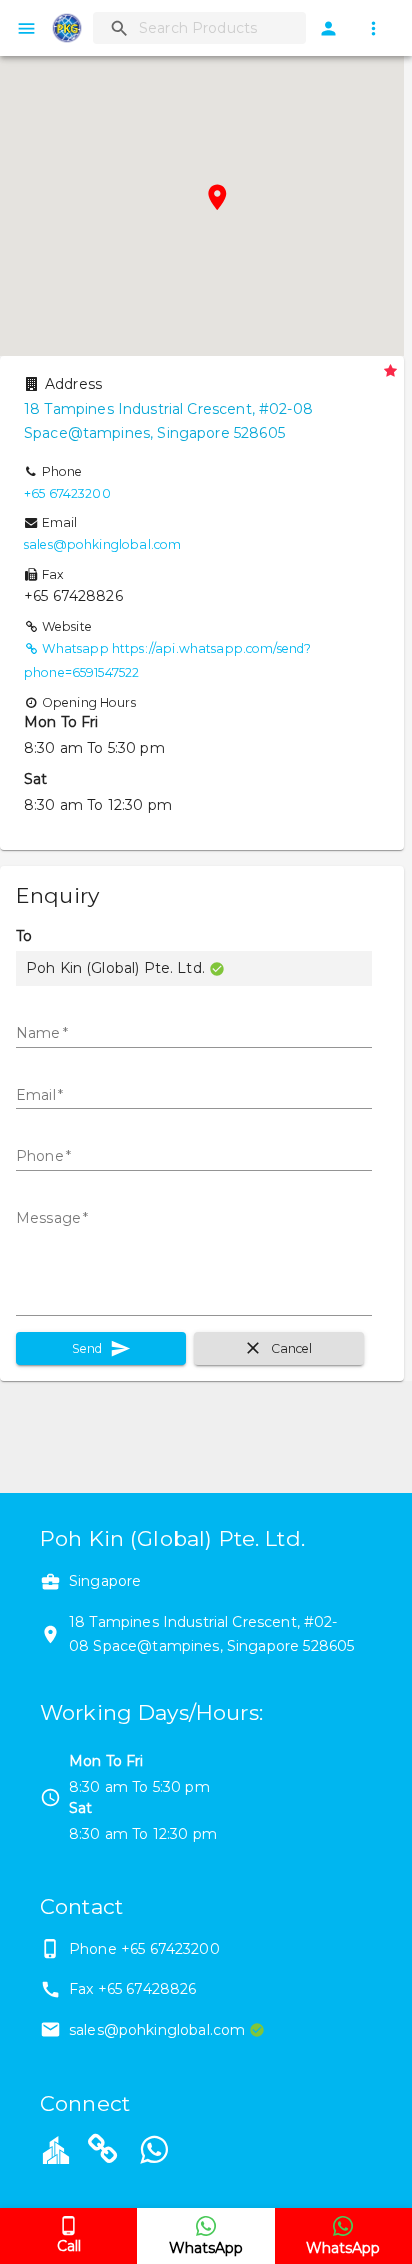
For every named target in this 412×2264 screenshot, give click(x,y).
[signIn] (328, 28)
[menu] (26, 28)
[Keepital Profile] (56, 2149)
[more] (373, 28)
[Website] (103, 2152)
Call (69, 2246)
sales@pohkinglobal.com (102, 544)
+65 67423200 (67, 493)
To (24, 936)
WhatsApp (206, 2248)
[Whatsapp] (154, 2152)
